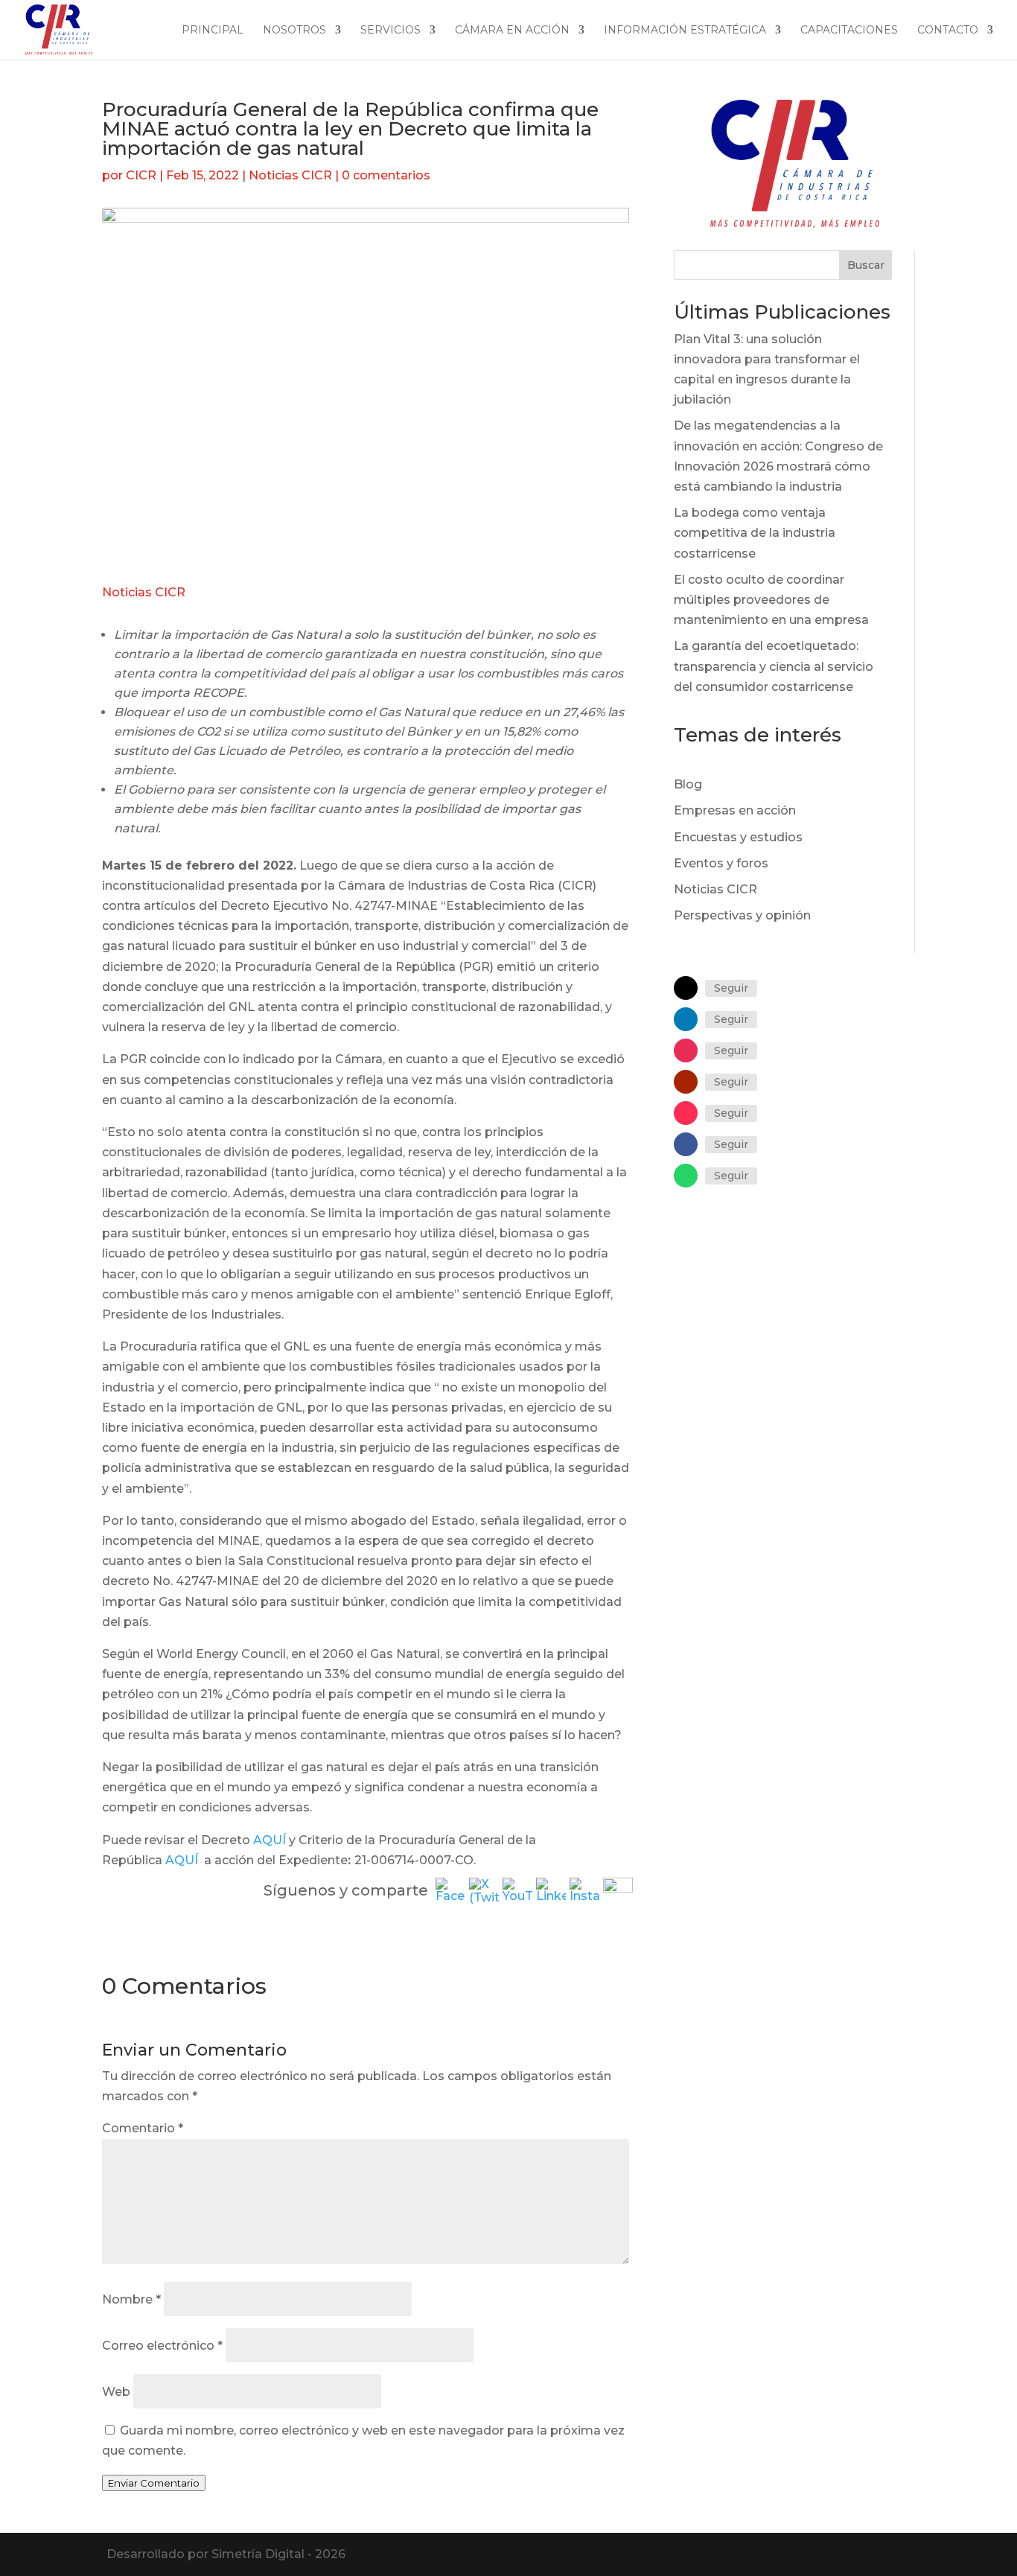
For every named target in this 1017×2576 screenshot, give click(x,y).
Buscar (866, 265)
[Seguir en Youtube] (686, 1082)
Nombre (131, 2299)
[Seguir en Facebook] (686, 1144)
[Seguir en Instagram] (686, 1051)
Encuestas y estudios (738, 837)
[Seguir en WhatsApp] (686, 1176)
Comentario (143, 2128)
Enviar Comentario (154, 2483)
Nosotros (294, 31)
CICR (141, 175)
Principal (213, 31)
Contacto (948, 31)
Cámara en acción (512, 31)
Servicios (390, 31)
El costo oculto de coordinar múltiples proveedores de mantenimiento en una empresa (771, 600)
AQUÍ (270, 1840)
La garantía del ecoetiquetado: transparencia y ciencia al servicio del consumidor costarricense (774, 666)
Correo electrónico (162, 2346)
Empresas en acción (735, 810)
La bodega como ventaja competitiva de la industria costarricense (755, 533)
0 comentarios (386, 175)
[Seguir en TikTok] (686, 1113)
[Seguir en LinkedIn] (686, 1019)
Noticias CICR (290, 175)
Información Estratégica (685, 31)
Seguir (731, 988)
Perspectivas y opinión (742, 915)
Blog (688, 784)
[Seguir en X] (686, 988)
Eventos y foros (721, 863)
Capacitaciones (849, 31)
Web (116, 2392)
